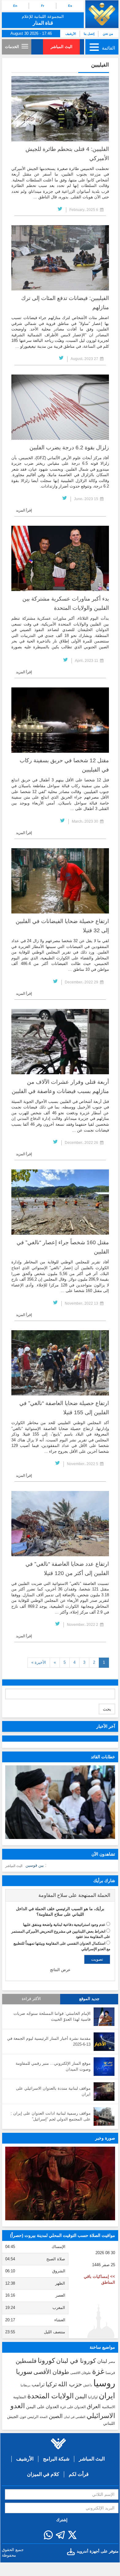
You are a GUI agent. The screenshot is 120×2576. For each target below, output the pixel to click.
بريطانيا (25, 2385)
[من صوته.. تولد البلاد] (60, 2183)
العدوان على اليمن (43, 2407)
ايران (107, 2396)
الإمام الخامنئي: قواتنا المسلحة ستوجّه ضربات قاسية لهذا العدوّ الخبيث (52, 2016)
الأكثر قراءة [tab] (31, 1999)
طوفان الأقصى (51, 2372)
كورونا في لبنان (76, 2361)
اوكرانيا (93, 2397)
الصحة (44, 2417)
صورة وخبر (105, 2138)
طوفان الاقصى (81, 2373)
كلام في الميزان (43, 2474)
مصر (112, 2362)
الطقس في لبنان (75, 2417)
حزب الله (70, 2384)
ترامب (38, 2384)
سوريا (24, 2372)
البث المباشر (62, 47)
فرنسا (110, 2373)
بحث (107, 1709)
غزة (98, 2371)
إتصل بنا (89, 34)
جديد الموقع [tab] (89, 1999)
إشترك (62, 2520)
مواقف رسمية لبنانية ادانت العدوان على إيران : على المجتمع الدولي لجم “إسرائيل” (51, 2116)
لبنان (102, 2361)
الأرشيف (71, 34)
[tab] (60, 1895)
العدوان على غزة (73, 2407)
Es (70, 6)
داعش (88, 2385)
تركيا (51, 2384)
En (15, 6)
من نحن (108, 34)
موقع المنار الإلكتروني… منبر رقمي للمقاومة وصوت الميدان (53, 2066)
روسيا (104, 2383)
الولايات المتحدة (50, 2396)
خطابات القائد (103, 1757)
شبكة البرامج (56, 2459)
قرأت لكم (79, 2474)
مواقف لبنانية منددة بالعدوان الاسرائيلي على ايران (53, 2091)
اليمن (81, 2396)
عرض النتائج (60, 1970)
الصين (56, 2416)
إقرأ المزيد (24, 510)
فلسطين (26, 2361)
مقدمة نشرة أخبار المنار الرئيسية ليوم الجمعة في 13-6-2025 (49, 2041)
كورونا (46, 2361)
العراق (94, 2406)
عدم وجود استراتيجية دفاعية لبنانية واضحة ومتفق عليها (64, 1925)
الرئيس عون (29, 2417)
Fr (43, 6)
